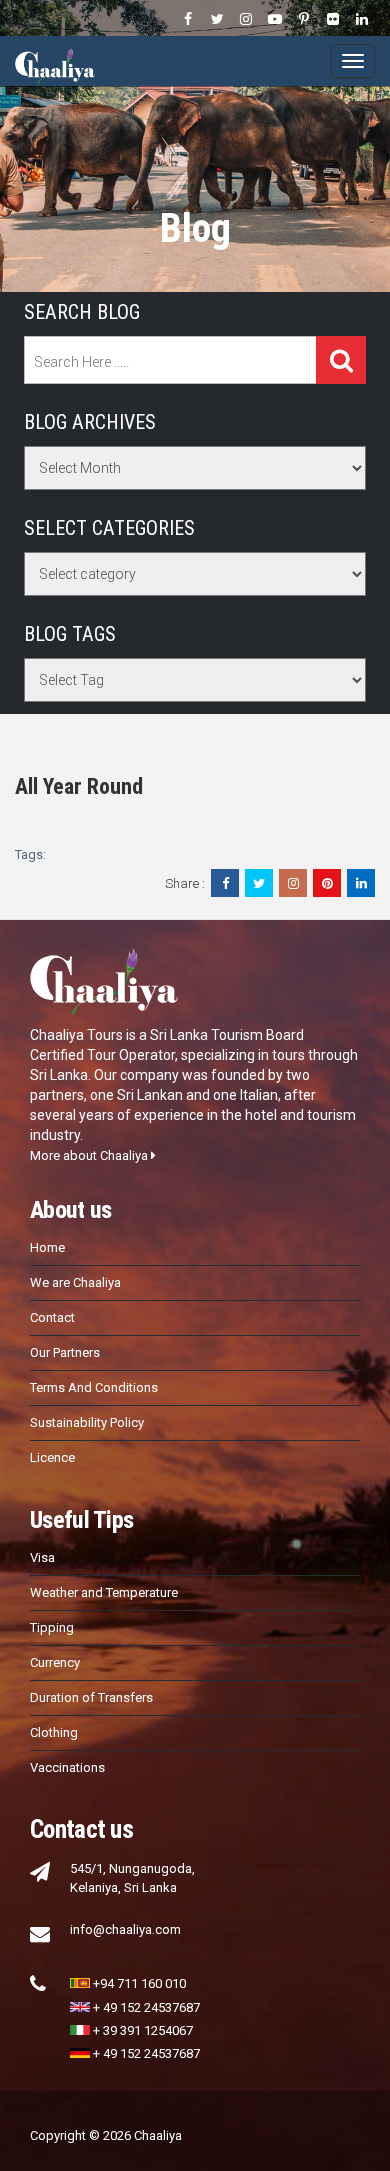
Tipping (52, 1627)
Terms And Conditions (94, 1387)
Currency (55, 1662)
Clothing (54, 1732)
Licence (52, 1457)
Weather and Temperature (104, 1592)
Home (47, 1247)
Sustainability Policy (87, 1422)
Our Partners (65, 1352)
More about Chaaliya (90, 1155)
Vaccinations (67, 1767)
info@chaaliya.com (125, 1929)
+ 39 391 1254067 (143, 2030)
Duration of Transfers (91, 1697)
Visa (42, 1557)
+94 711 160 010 (139, 1983)
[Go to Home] (55, 61)
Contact (52, 1317)
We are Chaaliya (75, 1282)
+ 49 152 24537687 (146, 2007)
